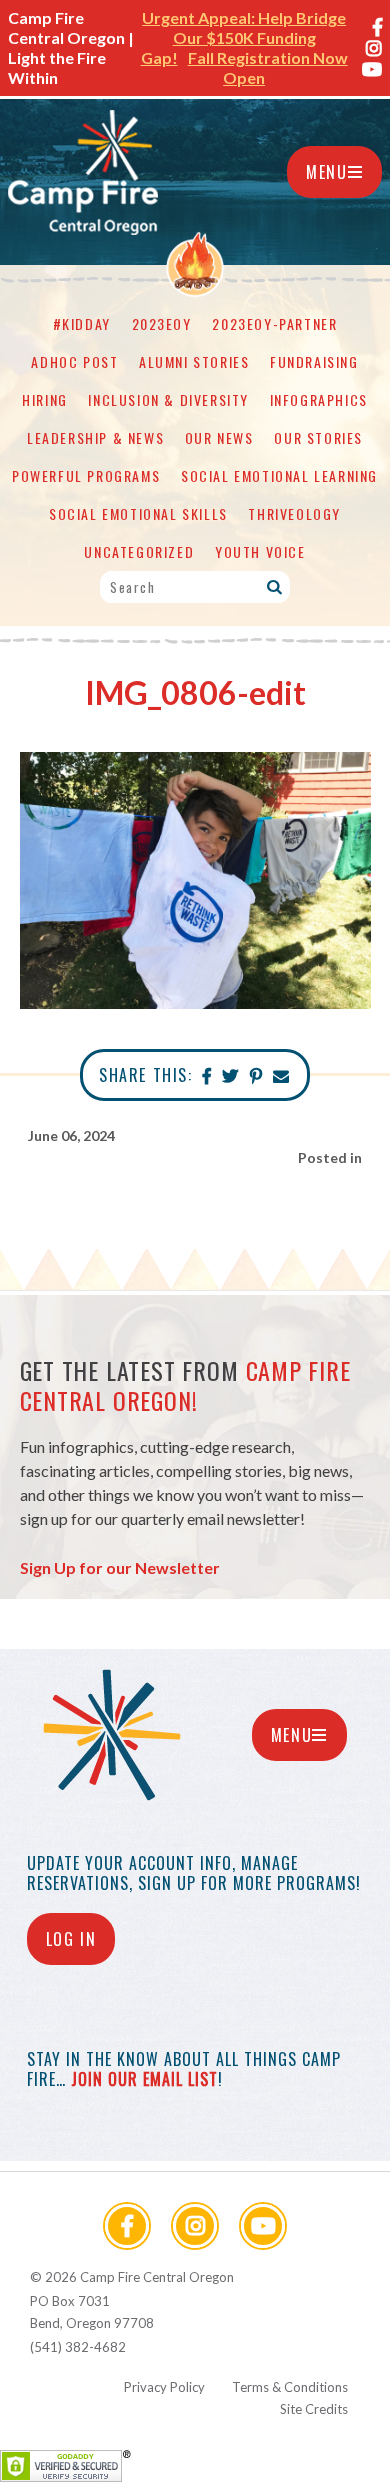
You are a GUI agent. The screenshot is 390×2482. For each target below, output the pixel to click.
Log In (71, 1939)
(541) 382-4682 (78, 2347)
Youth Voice (260, 551)
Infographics (319, 399)
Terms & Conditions (290, 2387)
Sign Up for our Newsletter (120, 1567)
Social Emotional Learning (279, 475)
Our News (219, 437)
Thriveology (294, 513)
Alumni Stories (194, 361)
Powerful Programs (86, 475)
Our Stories (318, 437)
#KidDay (82, 323)
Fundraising (314, 361)
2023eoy (162, 323)
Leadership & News (95, 437)
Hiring (45, 399)
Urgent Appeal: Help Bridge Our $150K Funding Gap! (244, 37)
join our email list (144, 2079)
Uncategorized (139, 551)
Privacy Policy (164, 2387)
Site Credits (314, 2409)
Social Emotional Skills (138, 513)
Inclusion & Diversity (168, 399)
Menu (326, 172)
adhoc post (74, 361)
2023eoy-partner (274, 323)
